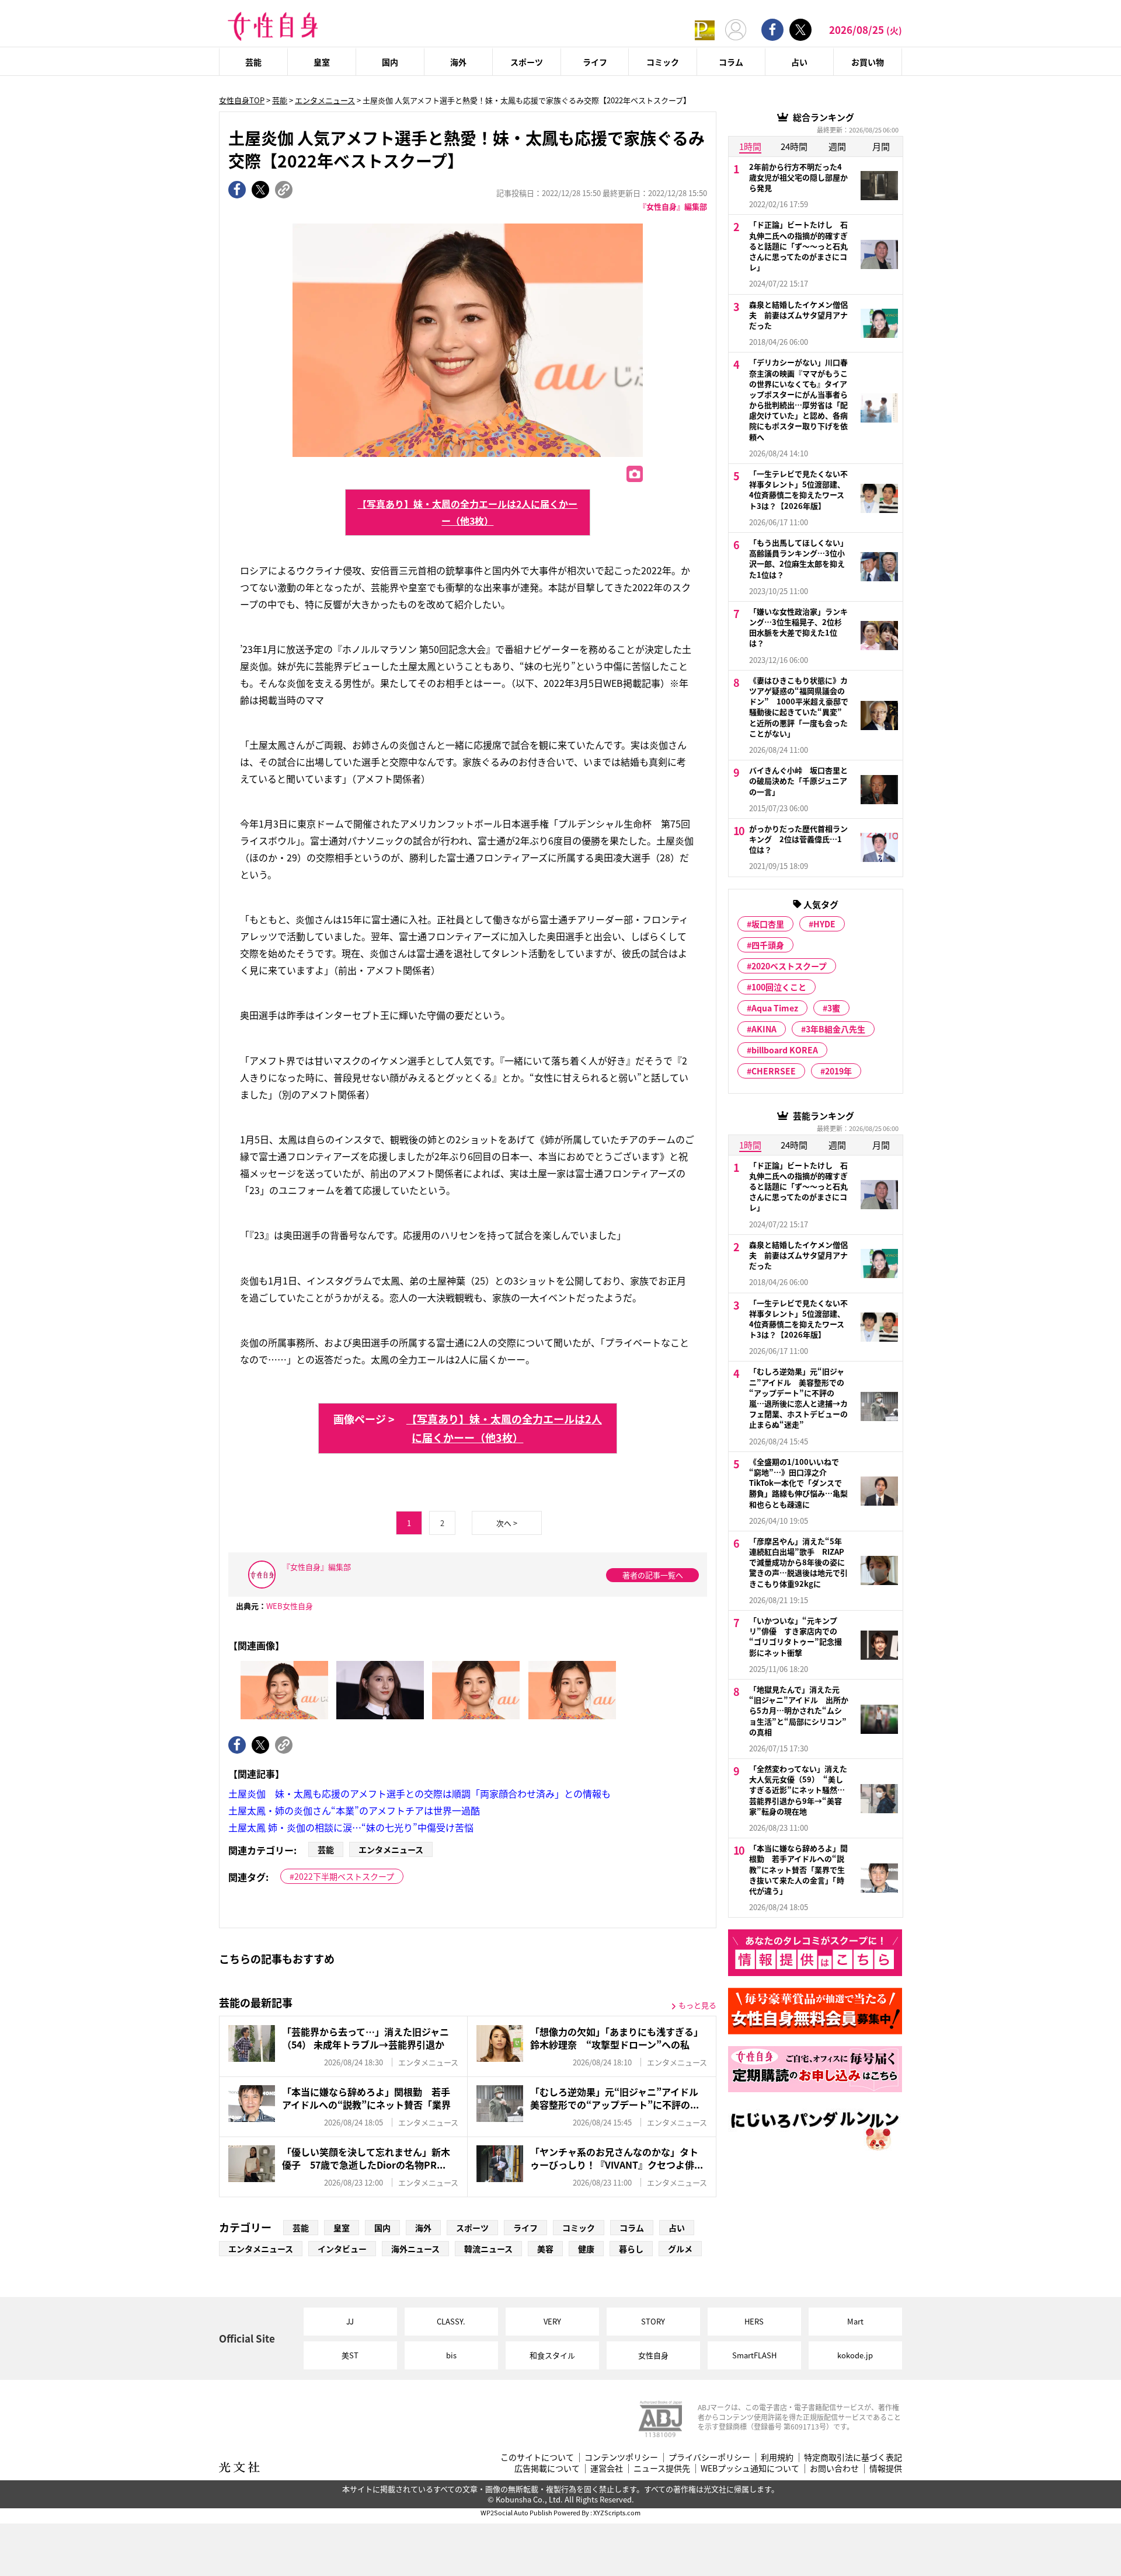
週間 (837, 146)
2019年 (838, 1071)
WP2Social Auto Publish (516, 2512)
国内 (390, 62)
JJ (350, 2321)
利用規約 (777, 2457)
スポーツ (527, 62)
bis (451, 2355)
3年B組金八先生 (835, 1029)
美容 (545, 2249)
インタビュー (342, 2249)
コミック (663, 62)
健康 (586, 2249)
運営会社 (607, 2468)
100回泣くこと (779, 987)
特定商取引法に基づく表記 (853, 2457)
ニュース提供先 (662, 2468)
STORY (653, 2321)
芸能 (253, 62)
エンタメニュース (325, 100)
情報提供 (886, 2468)
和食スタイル (552, 2355)
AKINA (764, 1029)
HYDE (824, 924)
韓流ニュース (488, 2249)
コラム (731, 62)
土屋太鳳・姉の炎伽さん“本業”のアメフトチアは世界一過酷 (354, 1810)
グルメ (680, 2249)
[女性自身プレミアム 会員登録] (705, 29)
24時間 (794, 146)
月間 (881, 146)
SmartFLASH (754, 2355)
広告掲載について (547, 2468)
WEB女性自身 (290, 1606)
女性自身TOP (242, 100)
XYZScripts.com (617, 2512)
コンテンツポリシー (621, 2457)
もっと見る (697, 2005)
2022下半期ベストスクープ (344, 1876)
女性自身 (653, 2355)
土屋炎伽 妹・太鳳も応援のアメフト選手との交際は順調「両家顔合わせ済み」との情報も (419, 1793)
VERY (552, 2321)
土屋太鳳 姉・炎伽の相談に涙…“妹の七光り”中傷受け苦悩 (351, 1827)
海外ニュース (415, 2249)
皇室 (322, 62)
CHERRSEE (774, 1071)
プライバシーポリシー (709, 2457)
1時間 (750, 146)
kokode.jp (855, 2355)
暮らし (631, 2249)
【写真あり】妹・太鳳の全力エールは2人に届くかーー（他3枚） (467, 512)
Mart (855, 2321)
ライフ (595, 62)
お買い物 (868, 62)
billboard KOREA (785, 1050)
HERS (754, 2321)
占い (799, 62)
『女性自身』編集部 (673, 206)
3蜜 (834, 1008)
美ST (350, 2355)
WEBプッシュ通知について (750, 2468)
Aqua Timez (775, 1008)
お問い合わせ (834, 2468)
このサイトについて (537, 2457)
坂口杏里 (768, 924)
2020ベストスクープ (789, 966)
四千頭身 (768, 945)
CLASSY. (451, 2321)
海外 (458, 62)
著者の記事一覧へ (653, 1575)
